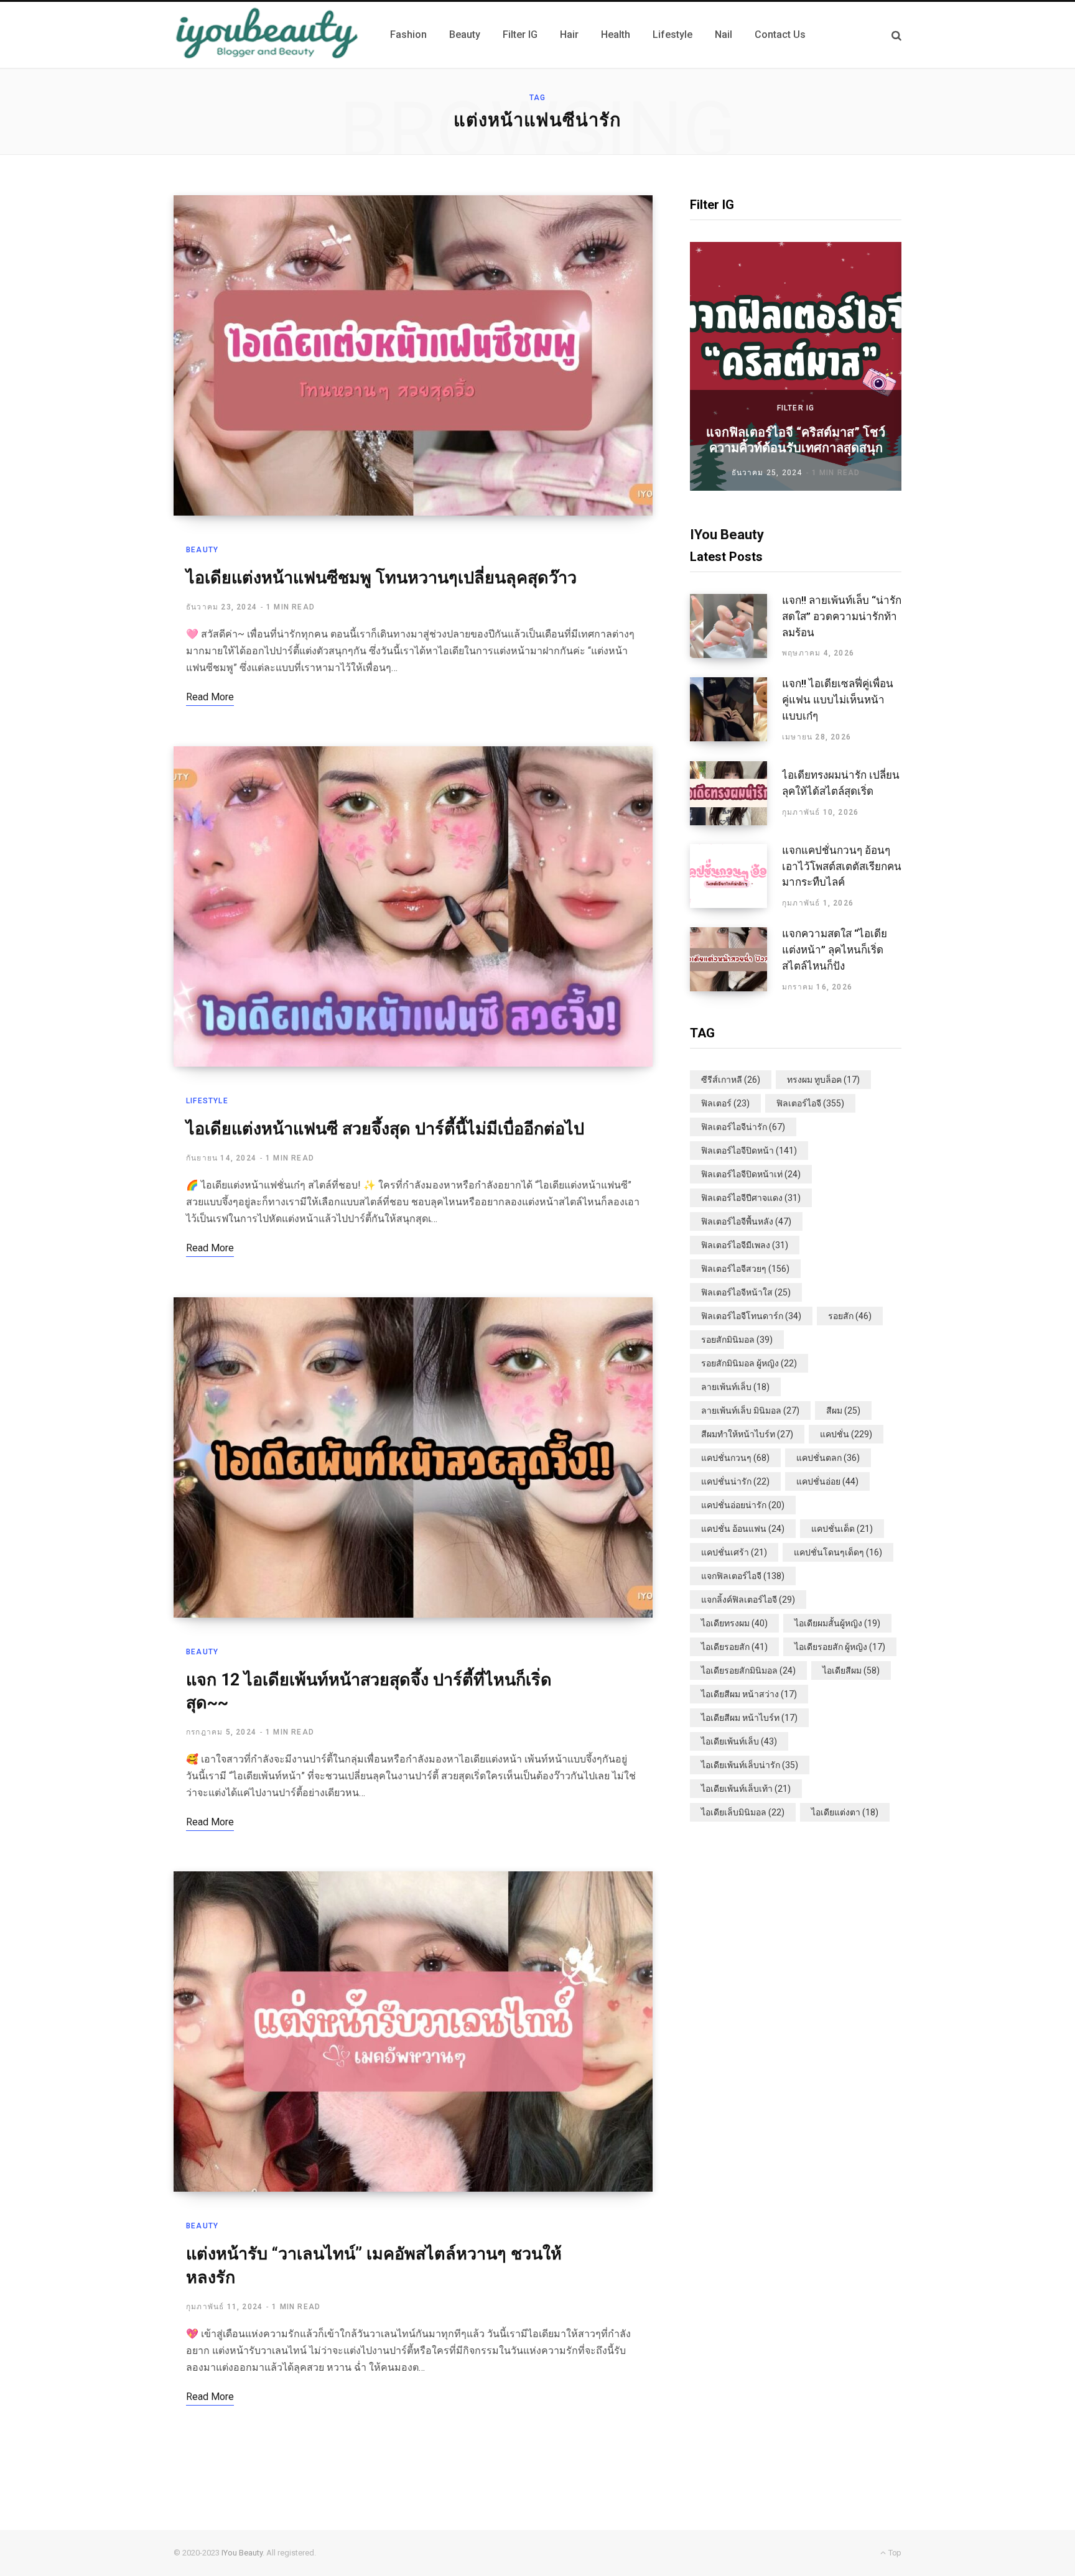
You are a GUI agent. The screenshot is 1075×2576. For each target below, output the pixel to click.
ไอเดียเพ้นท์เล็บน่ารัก (750, 1765)
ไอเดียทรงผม (734, 1623)
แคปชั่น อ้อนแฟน (743, 1529)
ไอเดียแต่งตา (845, 1812)
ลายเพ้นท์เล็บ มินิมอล (750, 1411)
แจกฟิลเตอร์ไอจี (743, 1576)
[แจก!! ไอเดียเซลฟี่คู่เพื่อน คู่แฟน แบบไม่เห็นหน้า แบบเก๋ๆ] (736, 710)
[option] (796, 366)
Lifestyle (207, 1101)
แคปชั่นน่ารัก (735, 1481)
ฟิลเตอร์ (725, 1103)
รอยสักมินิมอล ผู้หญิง (749, 1363)
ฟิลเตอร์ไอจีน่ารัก (743, 1127)
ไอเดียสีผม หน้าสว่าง (749, 1694)
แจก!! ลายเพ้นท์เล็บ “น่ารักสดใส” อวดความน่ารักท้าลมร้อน (842, 616)
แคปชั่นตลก (828, 1458)
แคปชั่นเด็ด (842, 1529)
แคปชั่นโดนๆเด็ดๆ (838, 1552)
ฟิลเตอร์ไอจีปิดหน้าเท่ (751, 1174)
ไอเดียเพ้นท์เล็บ (739, 1741)
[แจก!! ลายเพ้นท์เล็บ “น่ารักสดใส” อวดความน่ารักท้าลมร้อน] (736, 626)
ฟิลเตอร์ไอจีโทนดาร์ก (751, 1316)
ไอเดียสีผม (851, 1670)
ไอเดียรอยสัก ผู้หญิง (840, 1647)
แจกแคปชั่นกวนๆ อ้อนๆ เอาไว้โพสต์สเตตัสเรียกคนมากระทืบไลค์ (842, 866)
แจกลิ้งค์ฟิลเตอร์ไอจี (748, 1600)
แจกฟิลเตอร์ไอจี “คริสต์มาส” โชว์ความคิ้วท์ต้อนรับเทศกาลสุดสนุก (796, 440)
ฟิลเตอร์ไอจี (810, 1103)
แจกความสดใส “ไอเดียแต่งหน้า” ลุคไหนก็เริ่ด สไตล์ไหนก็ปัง (835, 950)
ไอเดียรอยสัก (734, 1647)
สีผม (843, 1411)
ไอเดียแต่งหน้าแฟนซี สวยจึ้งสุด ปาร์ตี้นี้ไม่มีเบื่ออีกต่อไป (385, 1129)
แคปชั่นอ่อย (827, 1481)
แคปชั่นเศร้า (734, 1552)
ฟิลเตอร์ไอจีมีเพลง (745, 1245)
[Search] (896, 35)
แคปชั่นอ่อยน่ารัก (743, 1505)
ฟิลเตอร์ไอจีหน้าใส (746, 1292)
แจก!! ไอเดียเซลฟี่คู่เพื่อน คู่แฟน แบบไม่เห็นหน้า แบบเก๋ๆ (838, 700)
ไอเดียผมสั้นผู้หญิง (837, 1623)
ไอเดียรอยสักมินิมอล (748, 1670)
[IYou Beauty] (267, 35)
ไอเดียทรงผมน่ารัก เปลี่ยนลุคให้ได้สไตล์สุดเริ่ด (841, 783)
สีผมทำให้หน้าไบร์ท (747, 1434)
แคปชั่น (846, 1434)
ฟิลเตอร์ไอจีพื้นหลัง (746, 1221)
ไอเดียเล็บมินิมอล (743, 1812)
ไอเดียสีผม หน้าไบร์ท (749, 1718)
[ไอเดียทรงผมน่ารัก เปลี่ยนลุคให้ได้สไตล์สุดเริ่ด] (736, 793)
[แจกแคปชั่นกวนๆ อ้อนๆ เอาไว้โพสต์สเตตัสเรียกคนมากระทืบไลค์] (736, 876)
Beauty (202, 550)
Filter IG (796, 408)
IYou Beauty (242, 2553)
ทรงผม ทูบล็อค (823, 1080)
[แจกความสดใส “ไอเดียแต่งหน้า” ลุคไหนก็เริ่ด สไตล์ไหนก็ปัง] (736, 960)
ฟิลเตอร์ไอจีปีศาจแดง (751, 1198)
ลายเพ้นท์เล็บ (735, 1387)
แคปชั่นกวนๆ (735, 1458)
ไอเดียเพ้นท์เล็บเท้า (746, 1789)
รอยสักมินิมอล (737, 1340)
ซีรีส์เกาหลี (731, 1080)
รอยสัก (850, 1316)
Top (894, 2553)
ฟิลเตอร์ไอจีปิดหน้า (749, 1151)
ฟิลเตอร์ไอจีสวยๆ (745, 1269)
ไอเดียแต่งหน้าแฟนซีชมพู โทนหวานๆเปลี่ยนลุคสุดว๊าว (381, 578)
